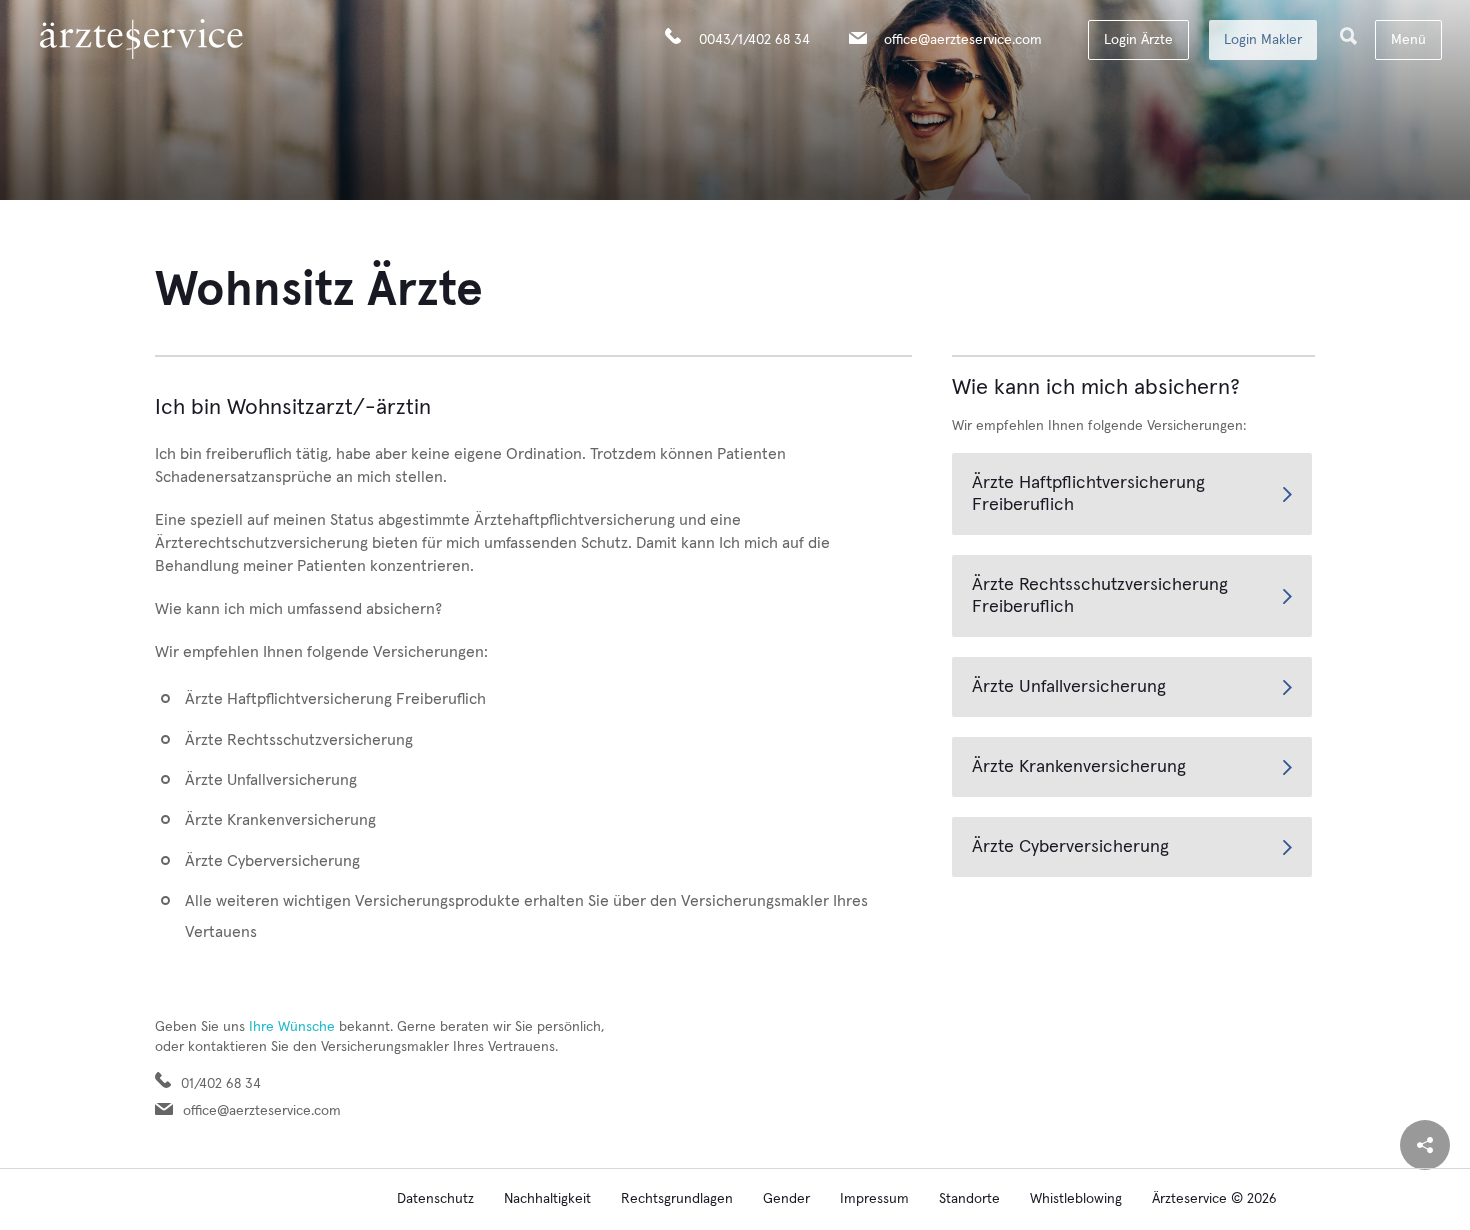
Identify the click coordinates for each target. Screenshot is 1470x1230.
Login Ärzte (1138, 40)
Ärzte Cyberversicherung (1070, 847)
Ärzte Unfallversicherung (1069, 687)
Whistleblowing (1076, 1199)
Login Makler (1263, 40)
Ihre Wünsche (292, 1027)
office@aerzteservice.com (963, 40)
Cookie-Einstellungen (300, 1199)
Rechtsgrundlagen (677, 1199)
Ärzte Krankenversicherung (1079, 767)
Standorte (969, 1199)
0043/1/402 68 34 (754, 40)
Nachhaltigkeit (547, 1199)
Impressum (874, 1199)
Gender (786, 1199)
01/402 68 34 (221, 1084)
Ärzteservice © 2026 (1214, 1199)
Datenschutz (435, 1199)
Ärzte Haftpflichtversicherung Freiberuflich (1088, 494)
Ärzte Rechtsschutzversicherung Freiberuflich (1100, 596)
